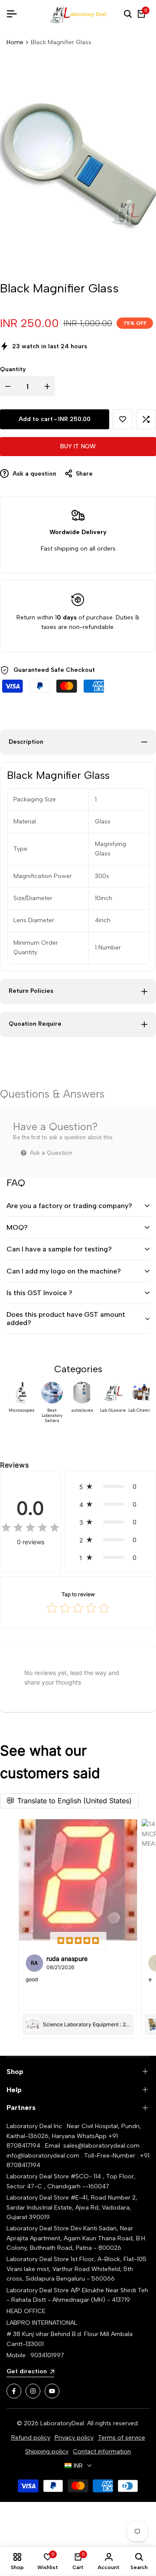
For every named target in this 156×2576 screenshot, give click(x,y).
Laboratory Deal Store (39, 2228)
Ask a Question (50, 1153)
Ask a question (34, 474)
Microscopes (22, 1410)
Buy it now (78, 446)
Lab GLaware (113, 1410)
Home (15, 42)
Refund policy (31, 2438)
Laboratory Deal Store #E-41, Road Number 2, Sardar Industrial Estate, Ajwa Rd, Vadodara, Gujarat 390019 (72, 2207)
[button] (123, 419)
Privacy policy (74, 2438)
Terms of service (122, 2438)
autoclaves (82, 1410)
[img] (30, 1528)
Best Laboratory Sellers (52, 1416)
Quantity (13, 369)
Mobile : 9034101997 (35, 2355)
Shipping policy (47, 2451)
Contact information (102, 2451)
